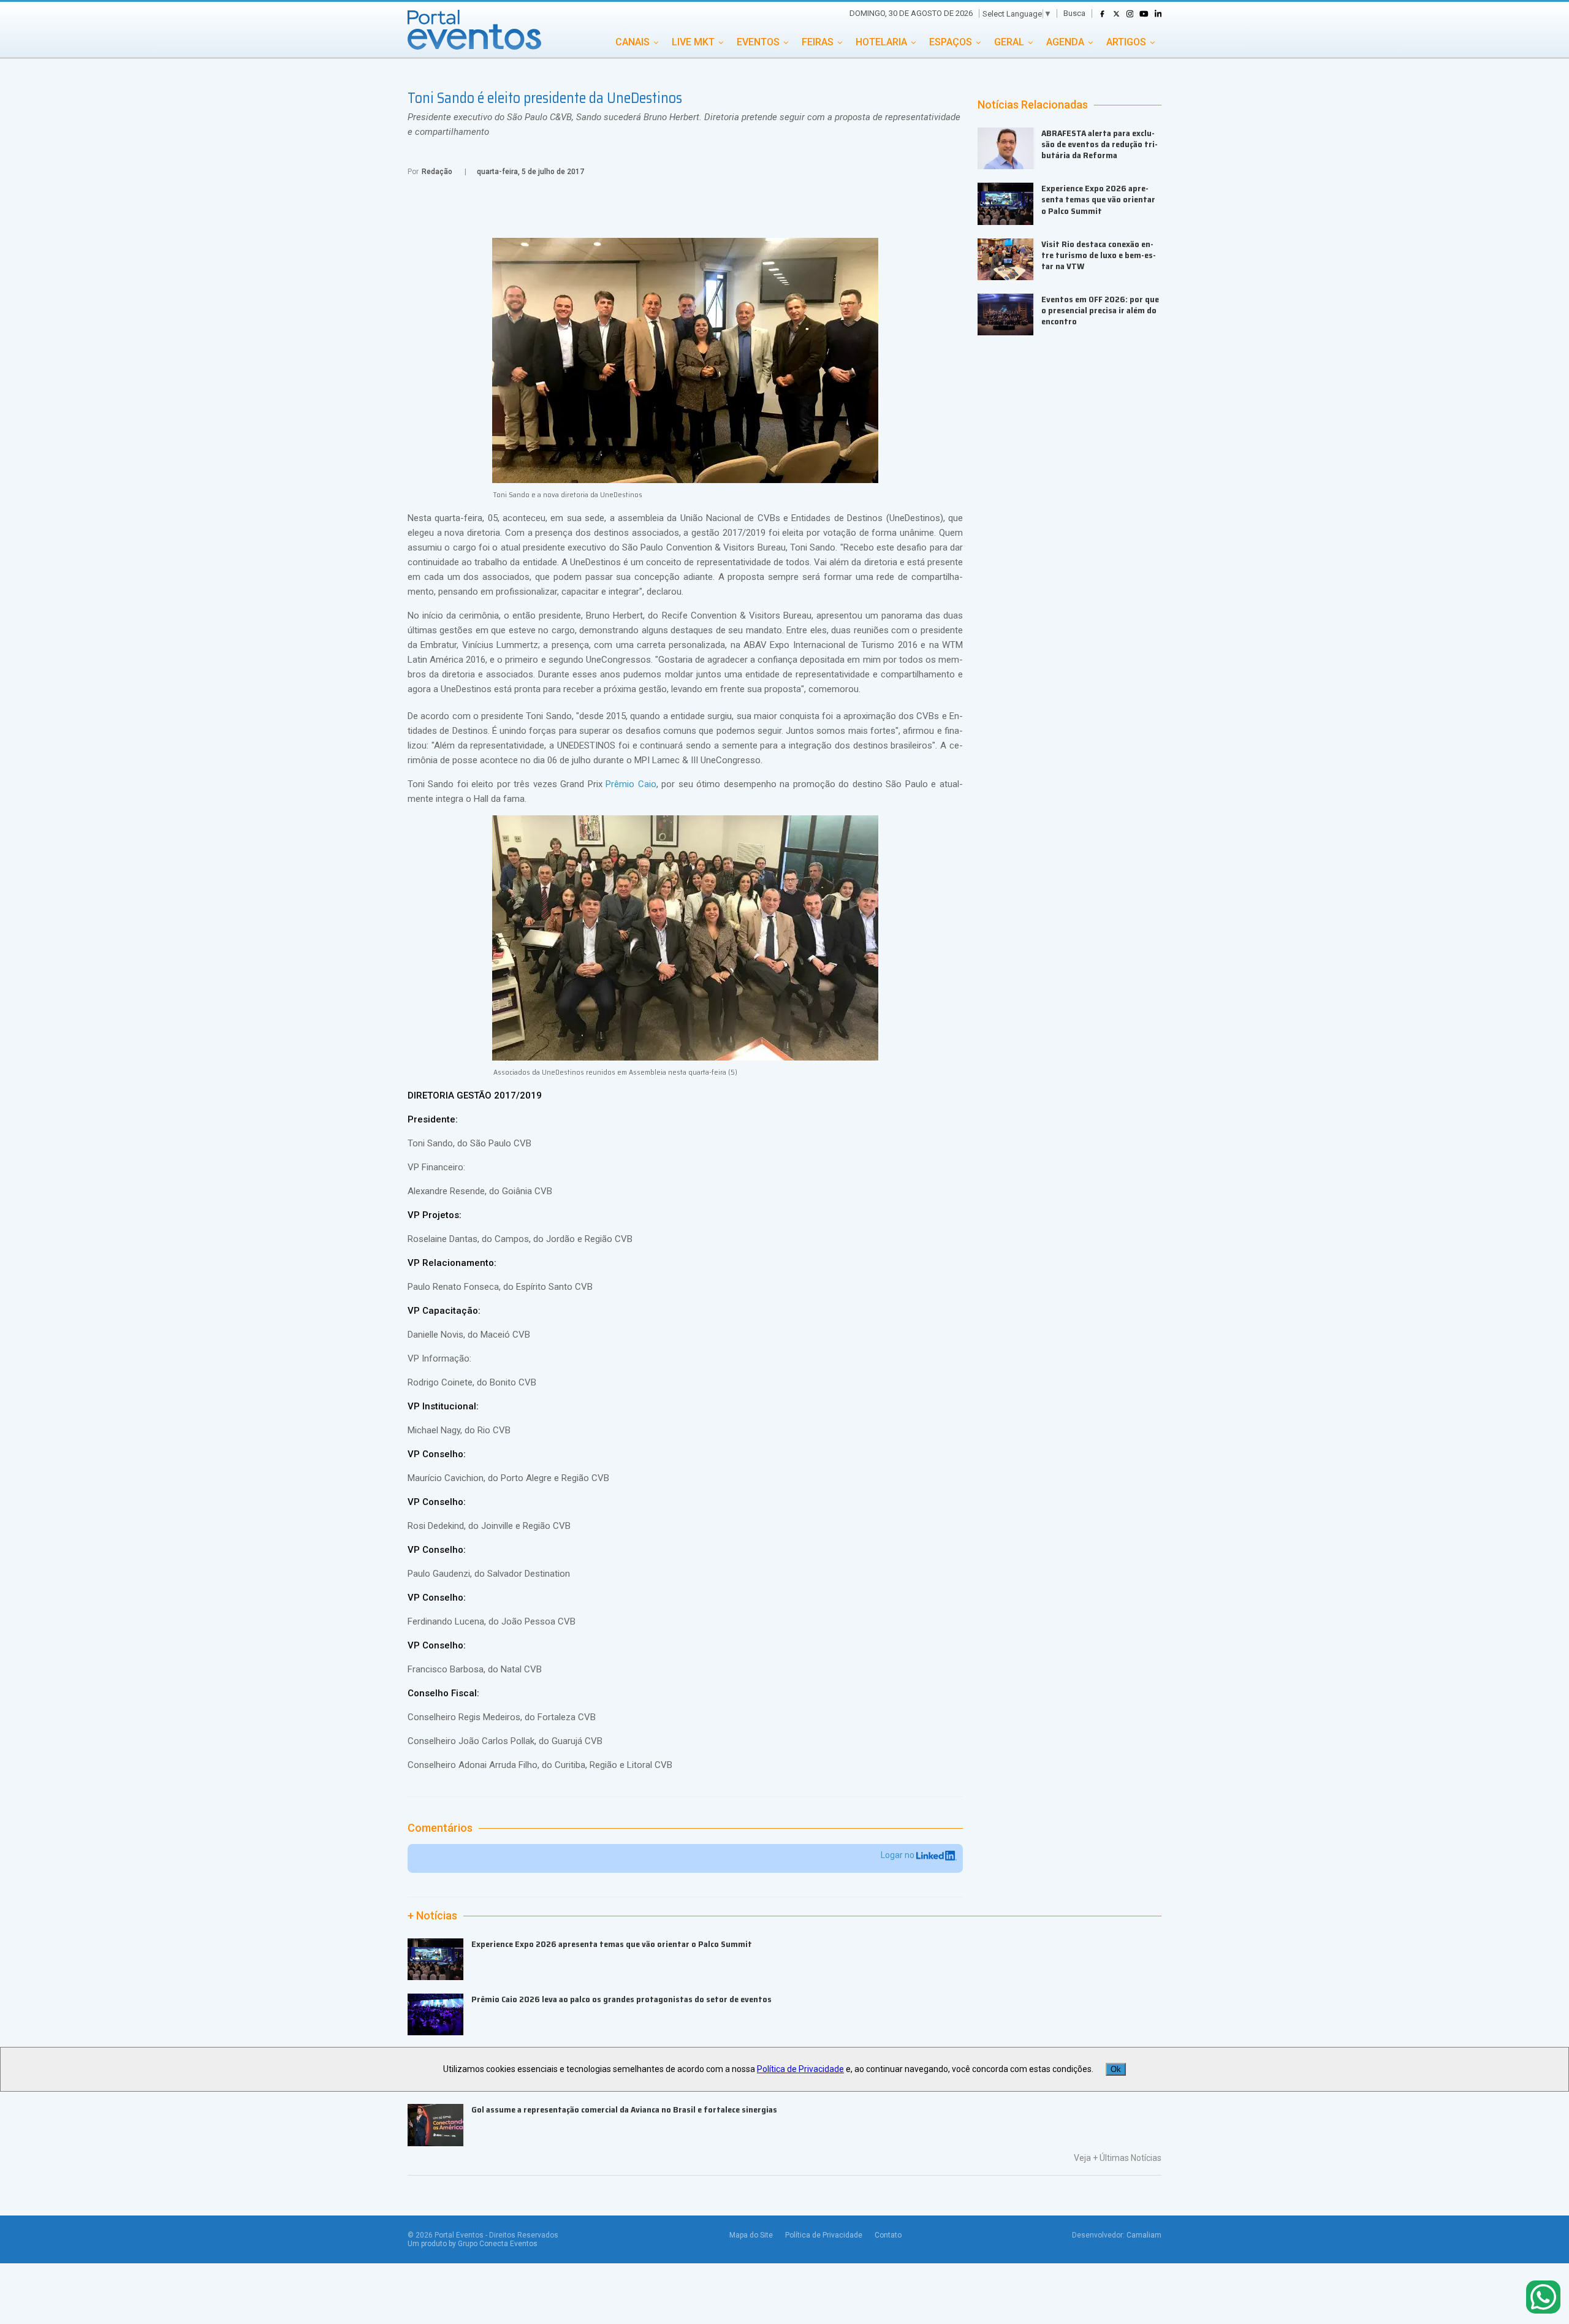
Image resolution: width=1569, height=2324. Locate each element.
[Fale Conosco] (1543, 2298)
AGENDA (1065, 42)
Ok (1116, 2069)
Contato (888, 2235)
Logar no (898, 1855)
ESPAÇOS (951, 42)
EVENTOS (758, 42)
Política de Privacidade (824, 2235)
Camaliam (1144, 2235)
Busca (1074, 13)
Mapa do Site (751, 2235)
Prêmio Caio (631, 784)
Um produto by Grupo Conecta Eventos (473, 2244)
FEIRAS (818, 42)
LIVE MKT (693, 42)
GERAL (1009, 42)
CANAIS (633, 42)
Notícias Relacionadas (1033, 105)
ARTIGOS (1126, 42)
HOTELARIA (881, 42)
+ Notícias (432, 1916)
